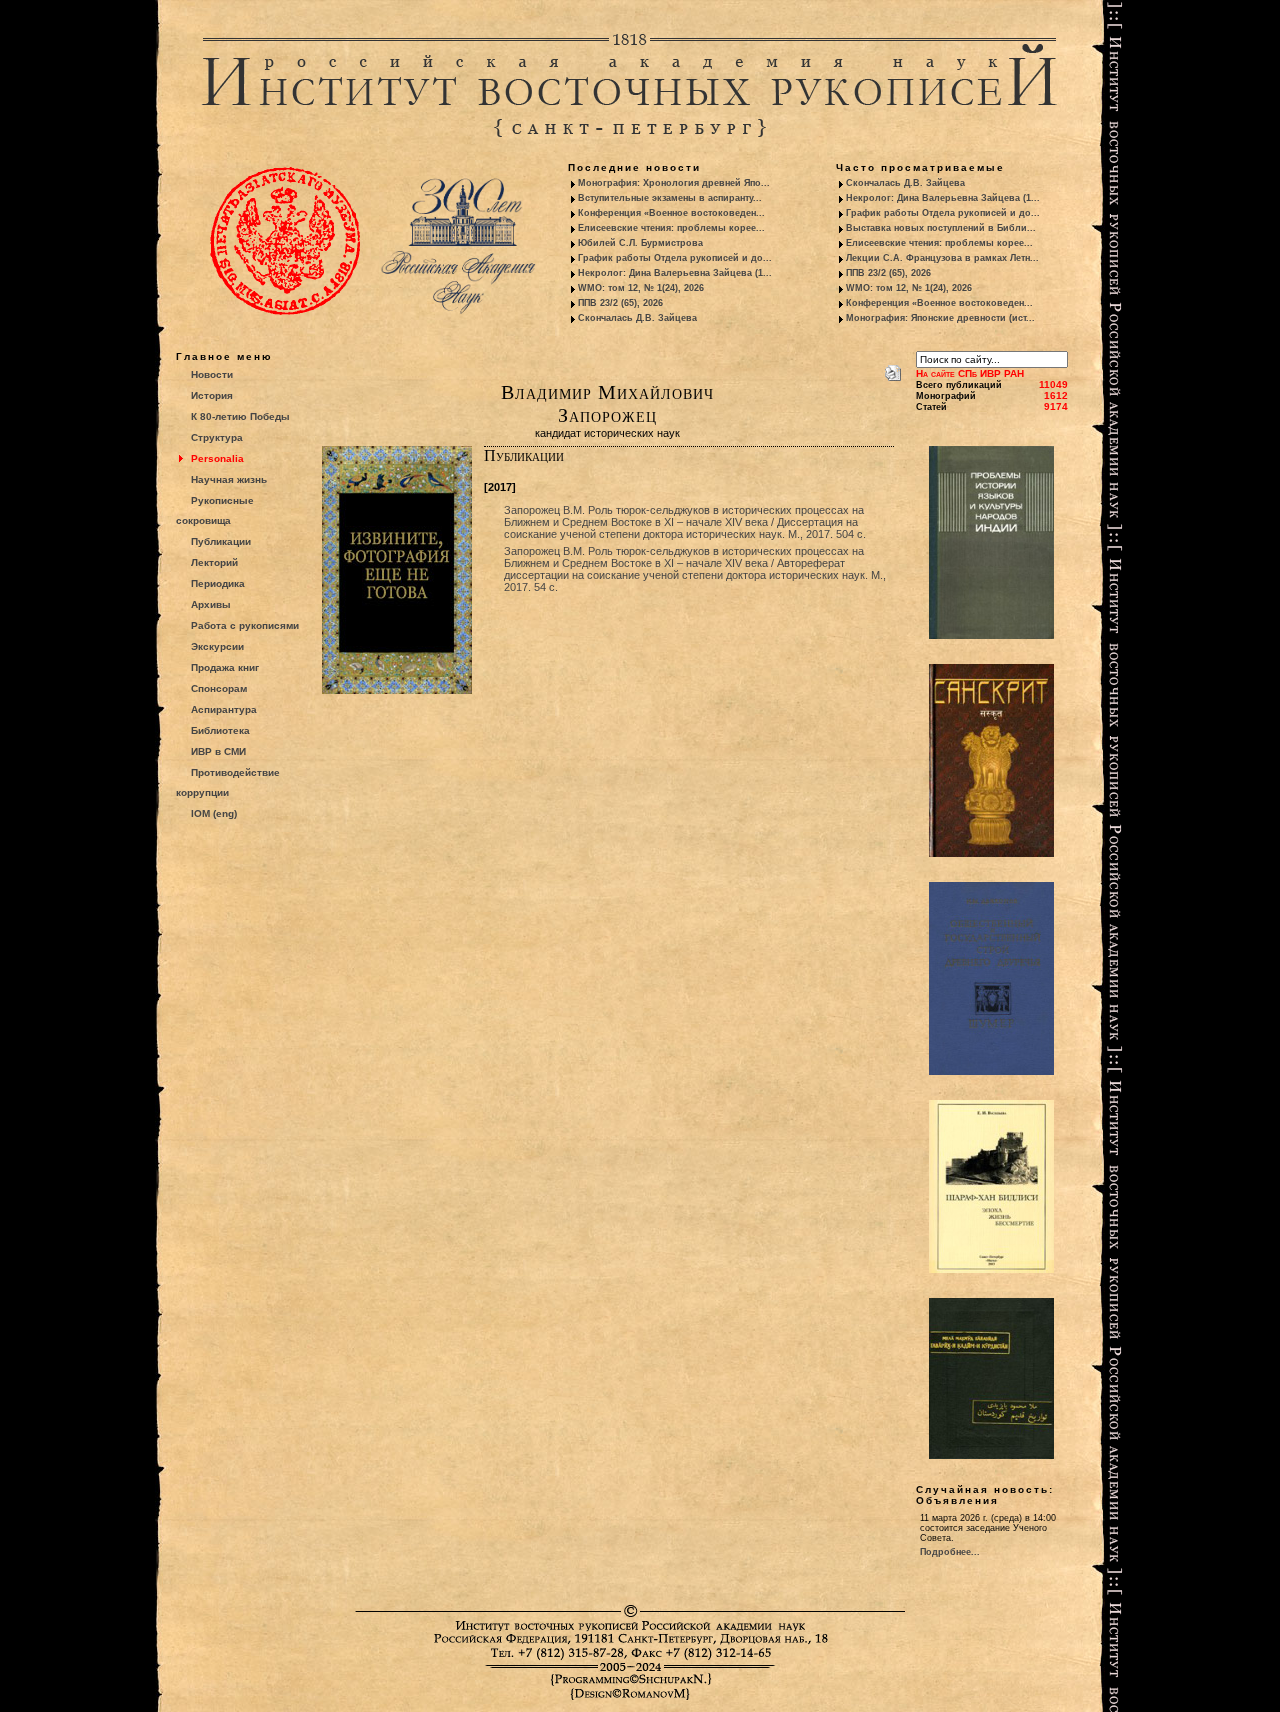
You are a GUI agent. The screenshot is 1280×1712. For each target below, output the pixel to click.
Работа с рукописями (245, 625)
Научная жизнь (229, 479)
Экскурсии (217, 646)
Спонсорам (219, 688)
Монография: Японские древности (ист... (940, 318)
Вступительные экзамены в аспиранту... (670, 198)
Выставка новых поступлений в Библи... (941, 228)
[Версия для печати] (893, 369)
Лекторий (214, 562)
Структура (217, 437)
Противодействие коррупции (228, 782)
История (212, 395)
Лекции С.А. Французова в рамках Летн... (942, 258)
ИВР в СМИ (218, 751)
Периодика (218, 583)
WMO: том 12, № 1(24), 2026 (641, 288)
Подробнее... (950, 1552)
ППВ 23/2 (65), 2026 (620, 303)
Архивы (211, 604)
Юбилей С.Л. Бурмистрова (640, 243)
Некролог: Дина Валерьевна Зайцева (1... (675, 273)
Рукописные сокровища (215, 510)
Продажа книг (225, 667)
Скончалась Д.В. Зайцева (637, 318)
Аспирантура (224, 709)
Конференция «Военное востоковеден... (671, 213)
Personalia (217, 458)
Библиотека (220, 730)
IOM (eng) (214, 813)
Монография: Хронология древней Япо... (674, 183)
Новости (212, 374)
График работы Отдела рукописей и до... (675, 258)
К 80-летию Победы (240, 416)
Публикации (221, 541)
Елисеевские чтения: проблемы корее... (671, 228)
